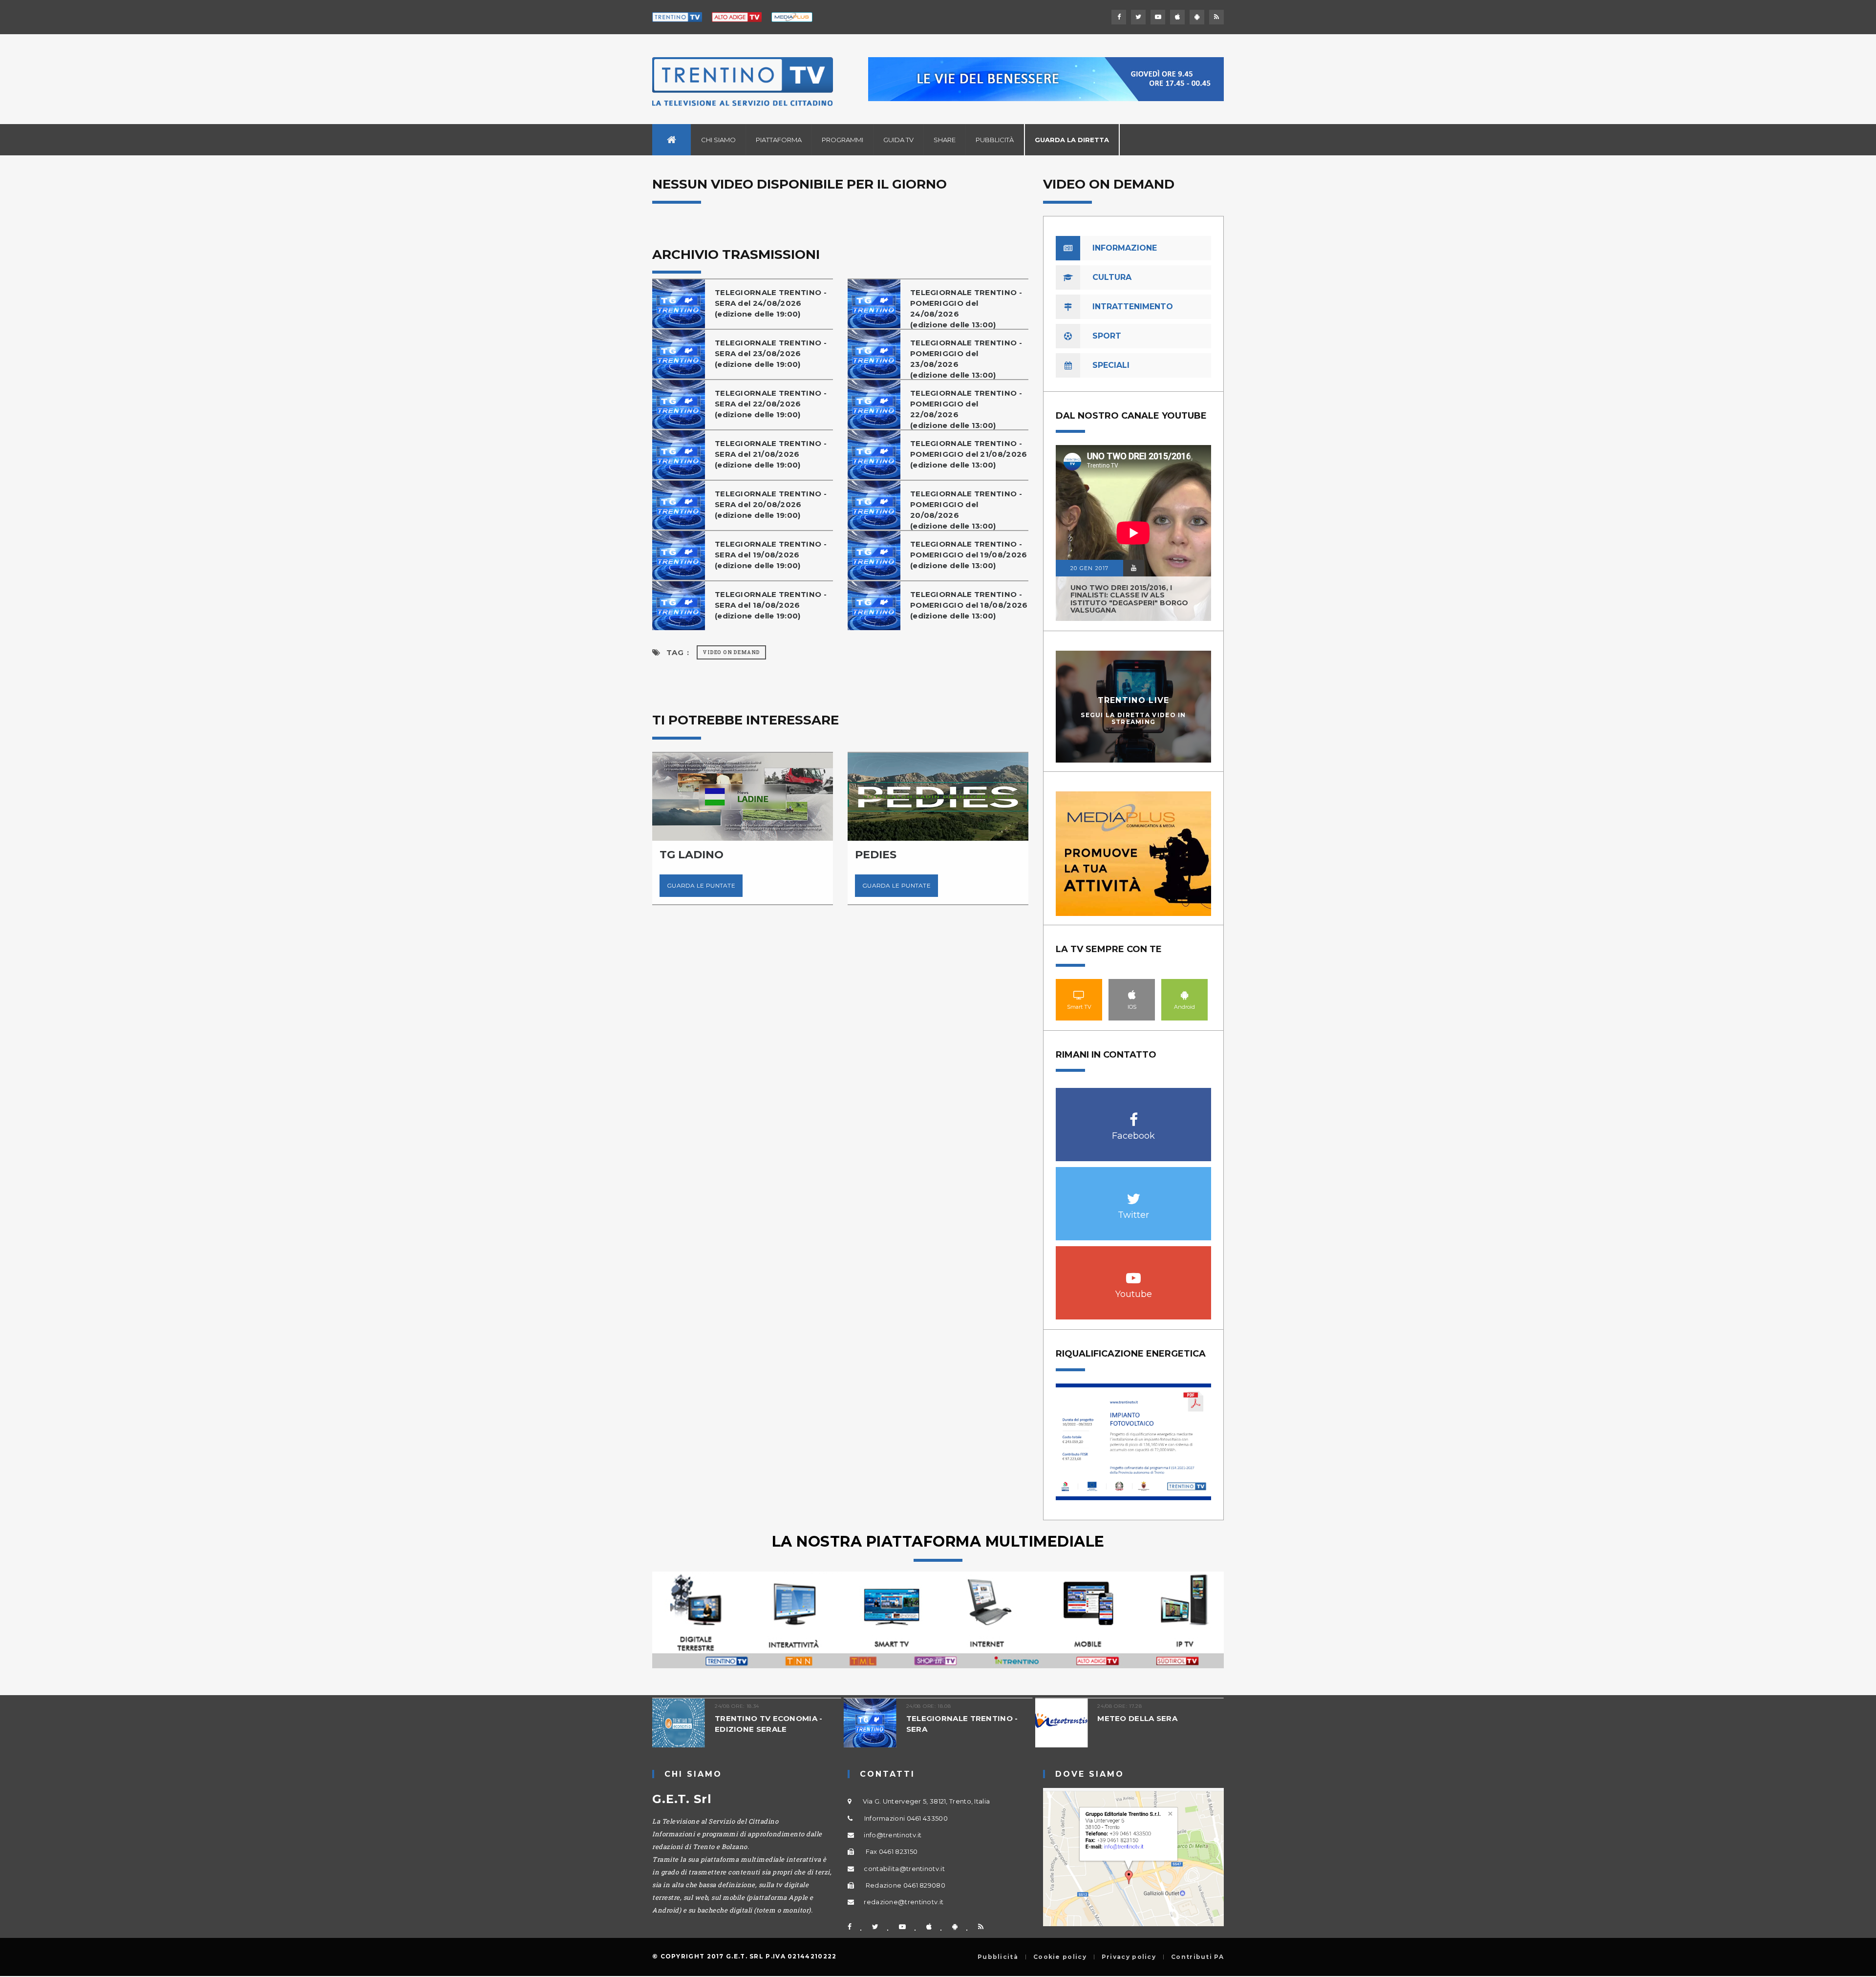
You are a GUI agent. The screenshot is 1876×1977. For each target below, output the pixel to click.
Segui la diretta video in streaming (1133, 718)
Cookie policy (1060, 1957)
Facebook (1134, 1115)
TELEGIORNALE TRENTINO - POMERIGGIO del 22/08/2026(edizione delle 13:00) (966, 409)
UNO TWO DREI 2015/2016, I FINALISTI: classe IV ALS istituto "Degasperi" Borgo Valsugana (1129, 599)
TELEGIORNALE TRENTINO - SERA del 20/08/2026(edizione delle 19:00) (771, 504)
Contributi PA (1197, 1957)
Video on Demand (731, 652)
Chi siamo (718, 140)
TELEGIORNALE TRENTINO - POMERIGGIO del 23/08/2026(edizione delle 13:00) (966, 359)
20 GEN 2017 (1089, 568)
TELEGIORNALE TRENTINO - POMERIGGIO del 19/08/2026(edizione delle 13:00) (969, 555)
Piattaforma (779, 140)
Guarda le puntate (701, 885)
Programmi (842, 140)
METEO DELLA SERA (1137, 1718)
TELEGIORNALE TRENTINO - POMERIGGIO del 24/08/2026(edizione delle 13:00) (966, 308)
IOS (1132, 995)
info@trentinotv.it (893, 1835)
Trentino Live (1134, 700)
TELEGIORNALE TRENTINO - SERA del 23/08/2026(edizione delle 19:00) (771, 353)
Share (945, 140)
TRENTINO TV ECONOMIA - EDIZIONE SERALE (769, 1724)
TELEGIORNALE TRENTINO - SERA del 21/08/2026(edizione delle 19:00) (771, 454)
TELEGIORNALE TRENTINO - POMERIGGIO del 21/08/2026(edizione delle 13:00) (969, 454)
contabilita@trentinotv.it (904, 1869)
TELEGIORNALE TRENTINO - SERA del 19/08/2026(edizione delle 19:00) (771, 555)
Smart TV (1079, 995)
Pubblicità (995, 140)
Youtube (1134, 1273)
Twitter (1134, 1194)
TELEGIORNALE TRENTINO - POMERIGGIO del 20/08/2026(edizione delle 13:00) (966, 510)
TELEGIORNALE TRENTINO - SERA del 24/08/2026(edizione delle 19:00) (771, 303)
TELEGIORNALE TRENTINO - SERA (962, 1724)
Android (1185, 995)
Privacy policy (1129, 1957)
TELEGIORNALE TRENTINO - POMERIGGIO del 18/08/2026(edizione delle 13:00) (969, 605)
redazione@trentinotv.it (904, 1902)
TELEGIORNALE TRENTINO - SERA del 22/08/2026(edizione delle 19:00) (771, 404)
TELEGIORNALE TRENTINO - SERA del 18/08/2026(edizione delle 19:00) (771, 605)
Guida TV (898, 140)
